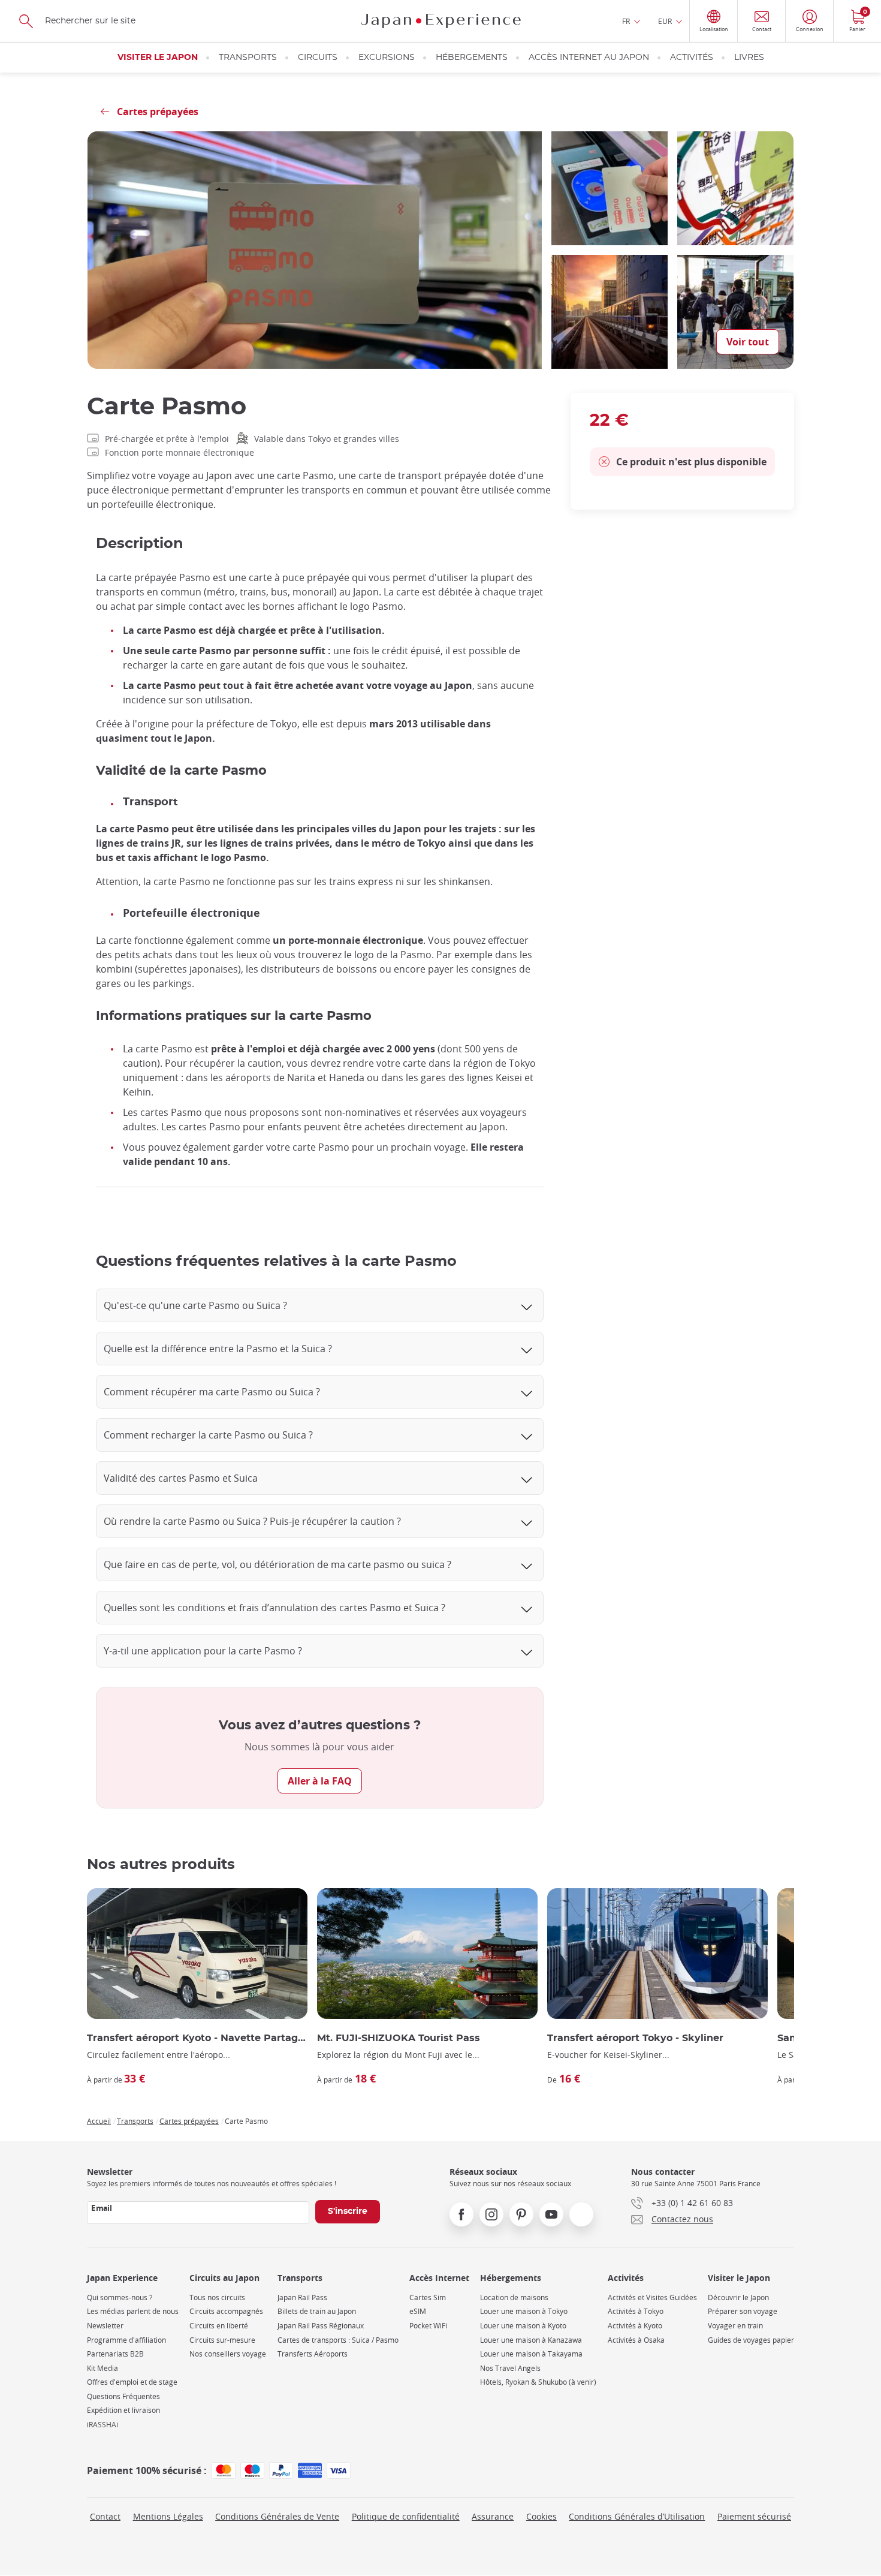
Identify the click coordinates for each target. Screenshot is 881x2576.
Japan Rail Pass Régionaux (321, 2326)
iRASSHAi (102, 2425)
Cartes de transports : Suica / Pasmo (338, 2340)
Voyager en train (735, 2326)
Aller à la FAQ (320, 1781)
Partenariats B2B (115, 2354)
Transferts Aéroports (313, 2354)
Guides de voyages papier (751, 2340)
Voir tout (748, 342)
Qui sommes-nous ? (120, 2297)
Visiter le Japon (158, 58)
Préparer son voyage (743, 2311)
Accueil (99, 2121)
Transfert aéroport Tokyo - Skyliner (635, 2038)
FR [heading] (626, 21)
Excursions (387, 58)
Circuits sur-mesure (222, 2340)
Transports (248, 58)
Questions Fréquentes (123, 2396)
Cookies (541, 2516)
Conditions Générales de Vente (277, 2516)
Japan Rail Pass (302, 2297)
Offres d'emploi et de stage (132, 2382)
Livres (749, 58)
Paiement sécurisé (754, 2516)
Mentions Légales (168, 2516)
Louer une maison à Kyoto (523, 2326)
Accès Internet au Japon (589, 58)
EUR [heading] (665, 21)
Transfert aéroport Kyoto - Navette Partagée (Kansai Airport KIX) (197, 2038)
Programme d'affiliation (126, 2340)
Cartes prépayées (189, 2121)
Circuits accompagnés (226, 2311)
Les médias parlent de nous (133, 2311)
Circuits (318, 58)
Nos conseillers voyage (228, 2354)
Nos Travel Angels (510, 2368)
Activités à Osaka (636, 2340)
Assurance (493, 2516)
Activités (692, 58)
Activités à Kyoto (635, 2326)
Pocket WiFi (428, 2326)
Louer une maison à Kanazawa (531, 2340)
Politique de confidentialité (406, 2516)
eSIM (418, 2311)
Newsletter (105, 2326)
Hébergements (472, 58)
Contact (105, 2516)
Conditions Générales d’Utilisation (637, 2516)
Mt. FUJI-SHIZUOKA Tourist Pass (399, 2038)
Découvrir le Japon (738, 2297)
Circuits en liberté (219, 2326)
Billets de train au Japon (317, 2311)
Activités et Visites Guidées (652, 2297)
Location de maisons (514, 2297)
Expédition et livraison (123, 2410)
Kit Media (102, 2368)
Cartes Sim (428, 2297)
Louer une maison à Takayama (531, 2354)
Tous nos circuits (217, 2297)
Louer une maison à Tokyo (524, 2311)
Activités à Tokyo (636, 2311)
